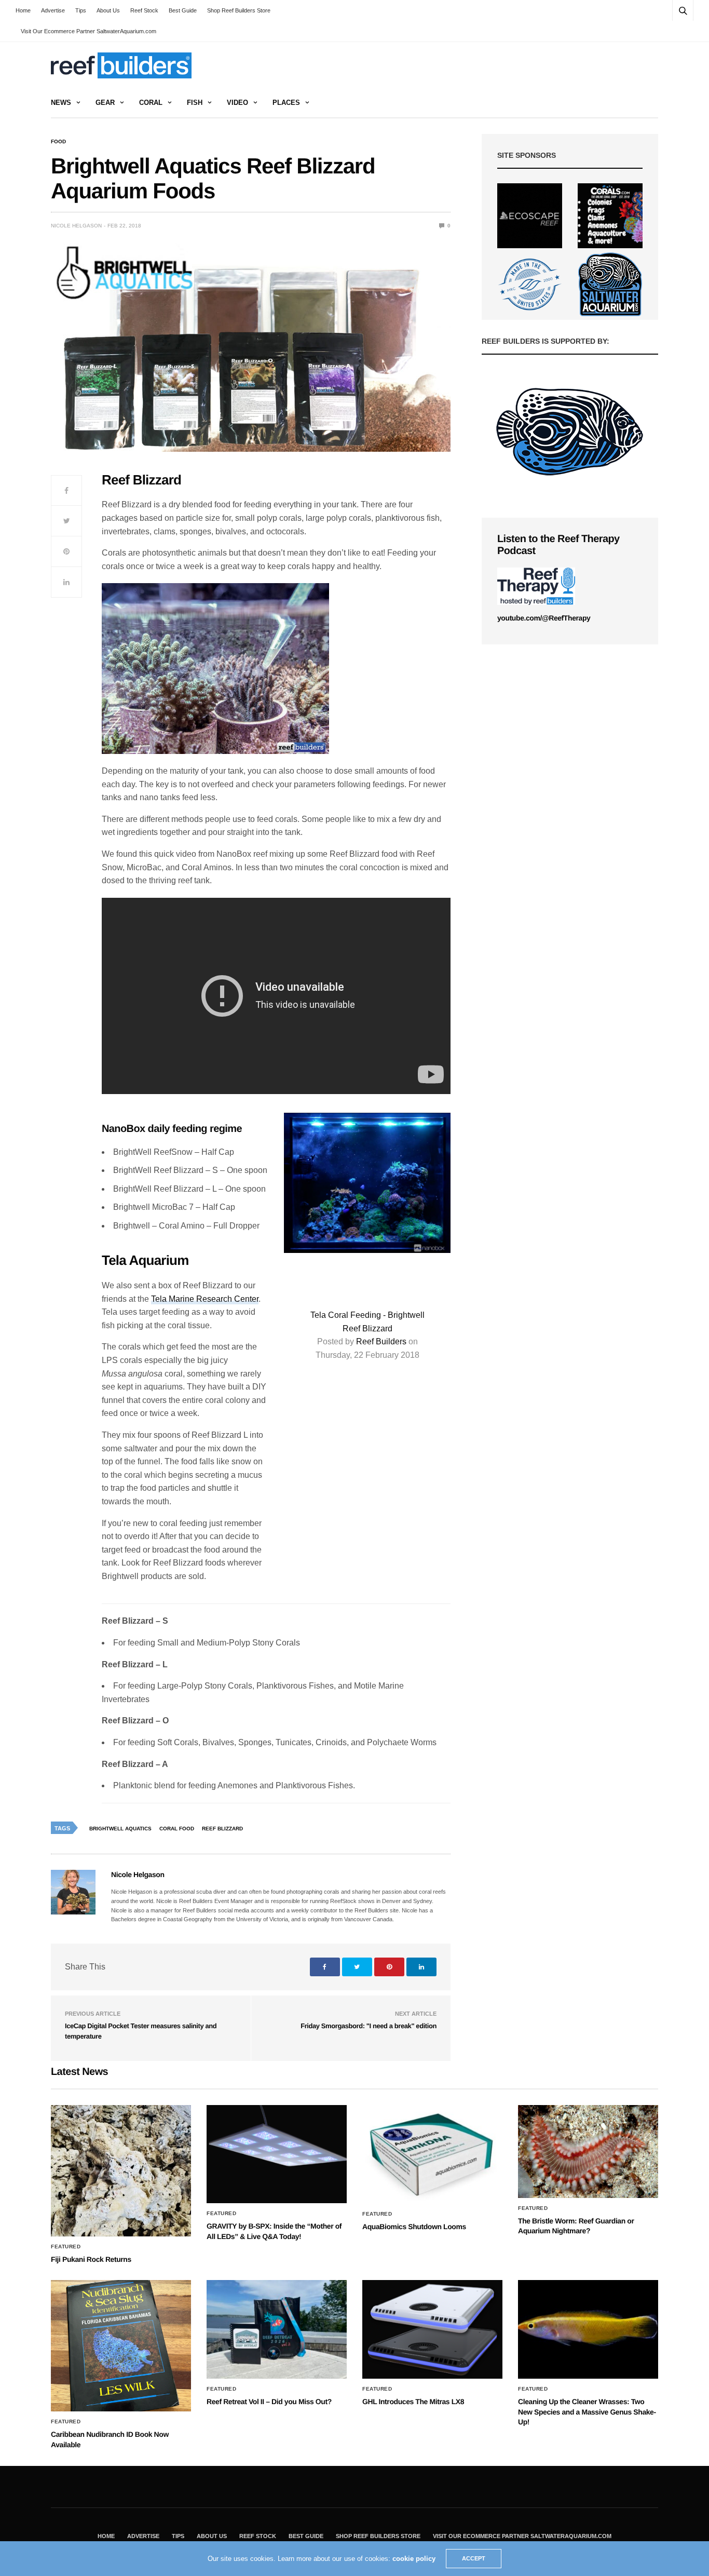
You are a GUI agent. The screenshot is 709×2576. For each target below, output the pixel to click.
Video (237, 103)
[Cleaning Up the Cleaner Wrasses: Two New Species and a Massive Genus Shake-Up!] (588, 2329)
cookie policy (414, 2559)
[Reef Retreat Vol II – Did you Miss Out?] (277, 2329)
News (61, 103)
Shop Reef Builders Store (239, 10)
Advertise (53, 10)
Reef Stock (144, 10)
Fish (195, 103)
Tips (81, 10)
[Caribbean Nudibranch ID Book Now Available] (121, 2346)
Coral (151, 103)
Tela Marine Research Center (205, 1299)
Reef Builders (381, 1341)
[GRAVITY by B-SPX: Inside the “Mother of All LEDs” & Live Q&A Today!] (277, 2154)
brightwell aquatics (120, 1829)
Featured (66, 2247)
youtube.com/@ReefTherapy (544, 618)
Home (23, 10)
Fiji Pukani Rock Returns (91, 2259)
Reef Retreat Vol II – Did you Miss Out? (269, 2402)
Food (58, 142)
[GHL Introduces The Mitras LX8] (432, 2329)
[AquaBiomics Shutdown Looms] (432, 2154)
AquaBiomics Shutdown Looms (414, 2227)
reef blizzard (222, 1829)
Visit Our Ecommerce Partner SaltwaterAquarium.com (88, 31)
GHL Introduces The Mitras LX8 (413, 2402)
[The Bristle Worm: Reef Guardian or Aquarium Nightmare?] (588, 2152)
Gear (105, 103)
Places (286, 103)
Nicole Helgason (76, 226)
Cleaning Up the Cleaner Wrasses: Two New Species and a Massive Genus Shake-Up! (587, 2412)
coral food (177, 1829)
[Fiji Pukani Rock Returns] (121, 2171)
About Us (108, 10)
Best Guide (183, 10)
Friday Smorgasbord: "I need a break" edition (369, 2026)
